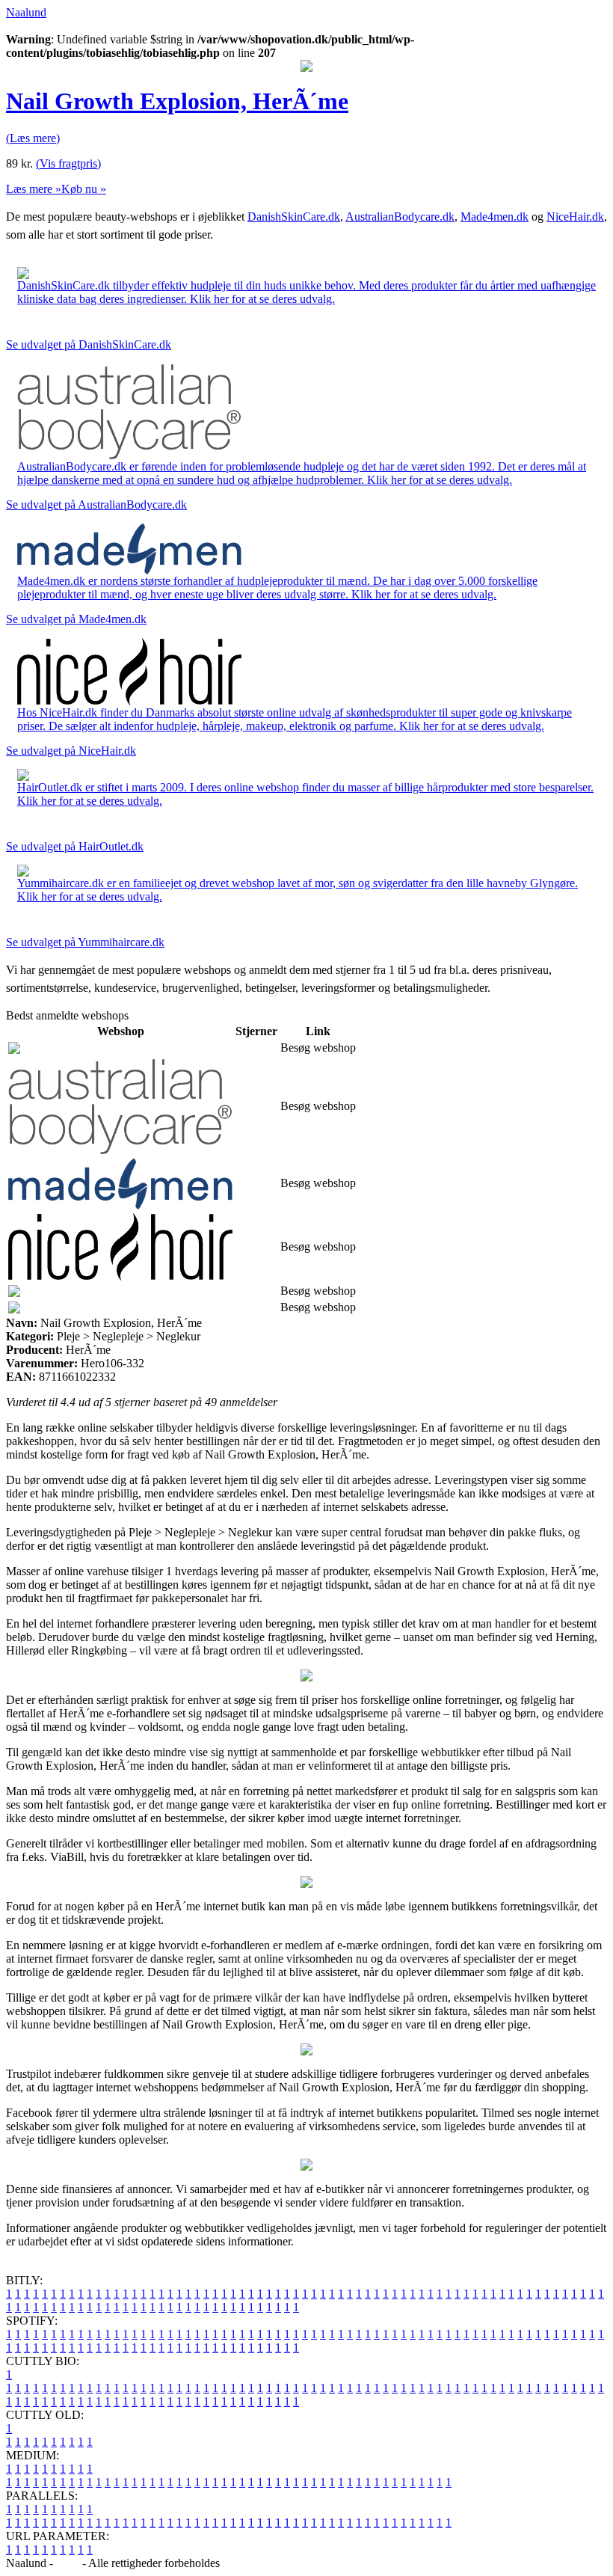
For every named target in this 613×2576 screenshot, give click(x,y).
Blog (68, 2563)
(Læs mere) (33, 138)
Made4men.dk (495, 217)
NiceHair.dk (575, 217)
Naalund (26, 12)
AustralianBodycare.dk (400, 217)
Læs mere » (34, 189)
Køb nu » (84, 189)
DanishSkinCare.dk (294, 217)
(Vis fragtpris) (68, 163)
